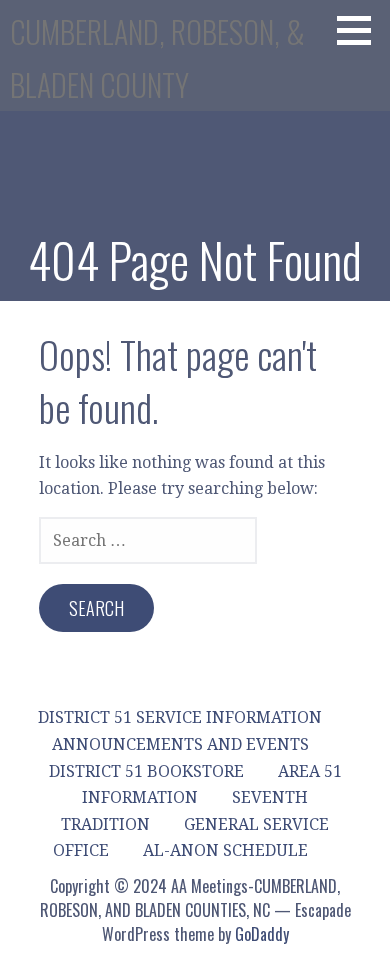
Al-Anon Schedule (225, 850)
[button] (361, 30)
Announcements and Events (180, 744)
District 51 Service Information (180, 717)
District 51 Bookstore (146, 771)
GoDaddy (262, 934)
